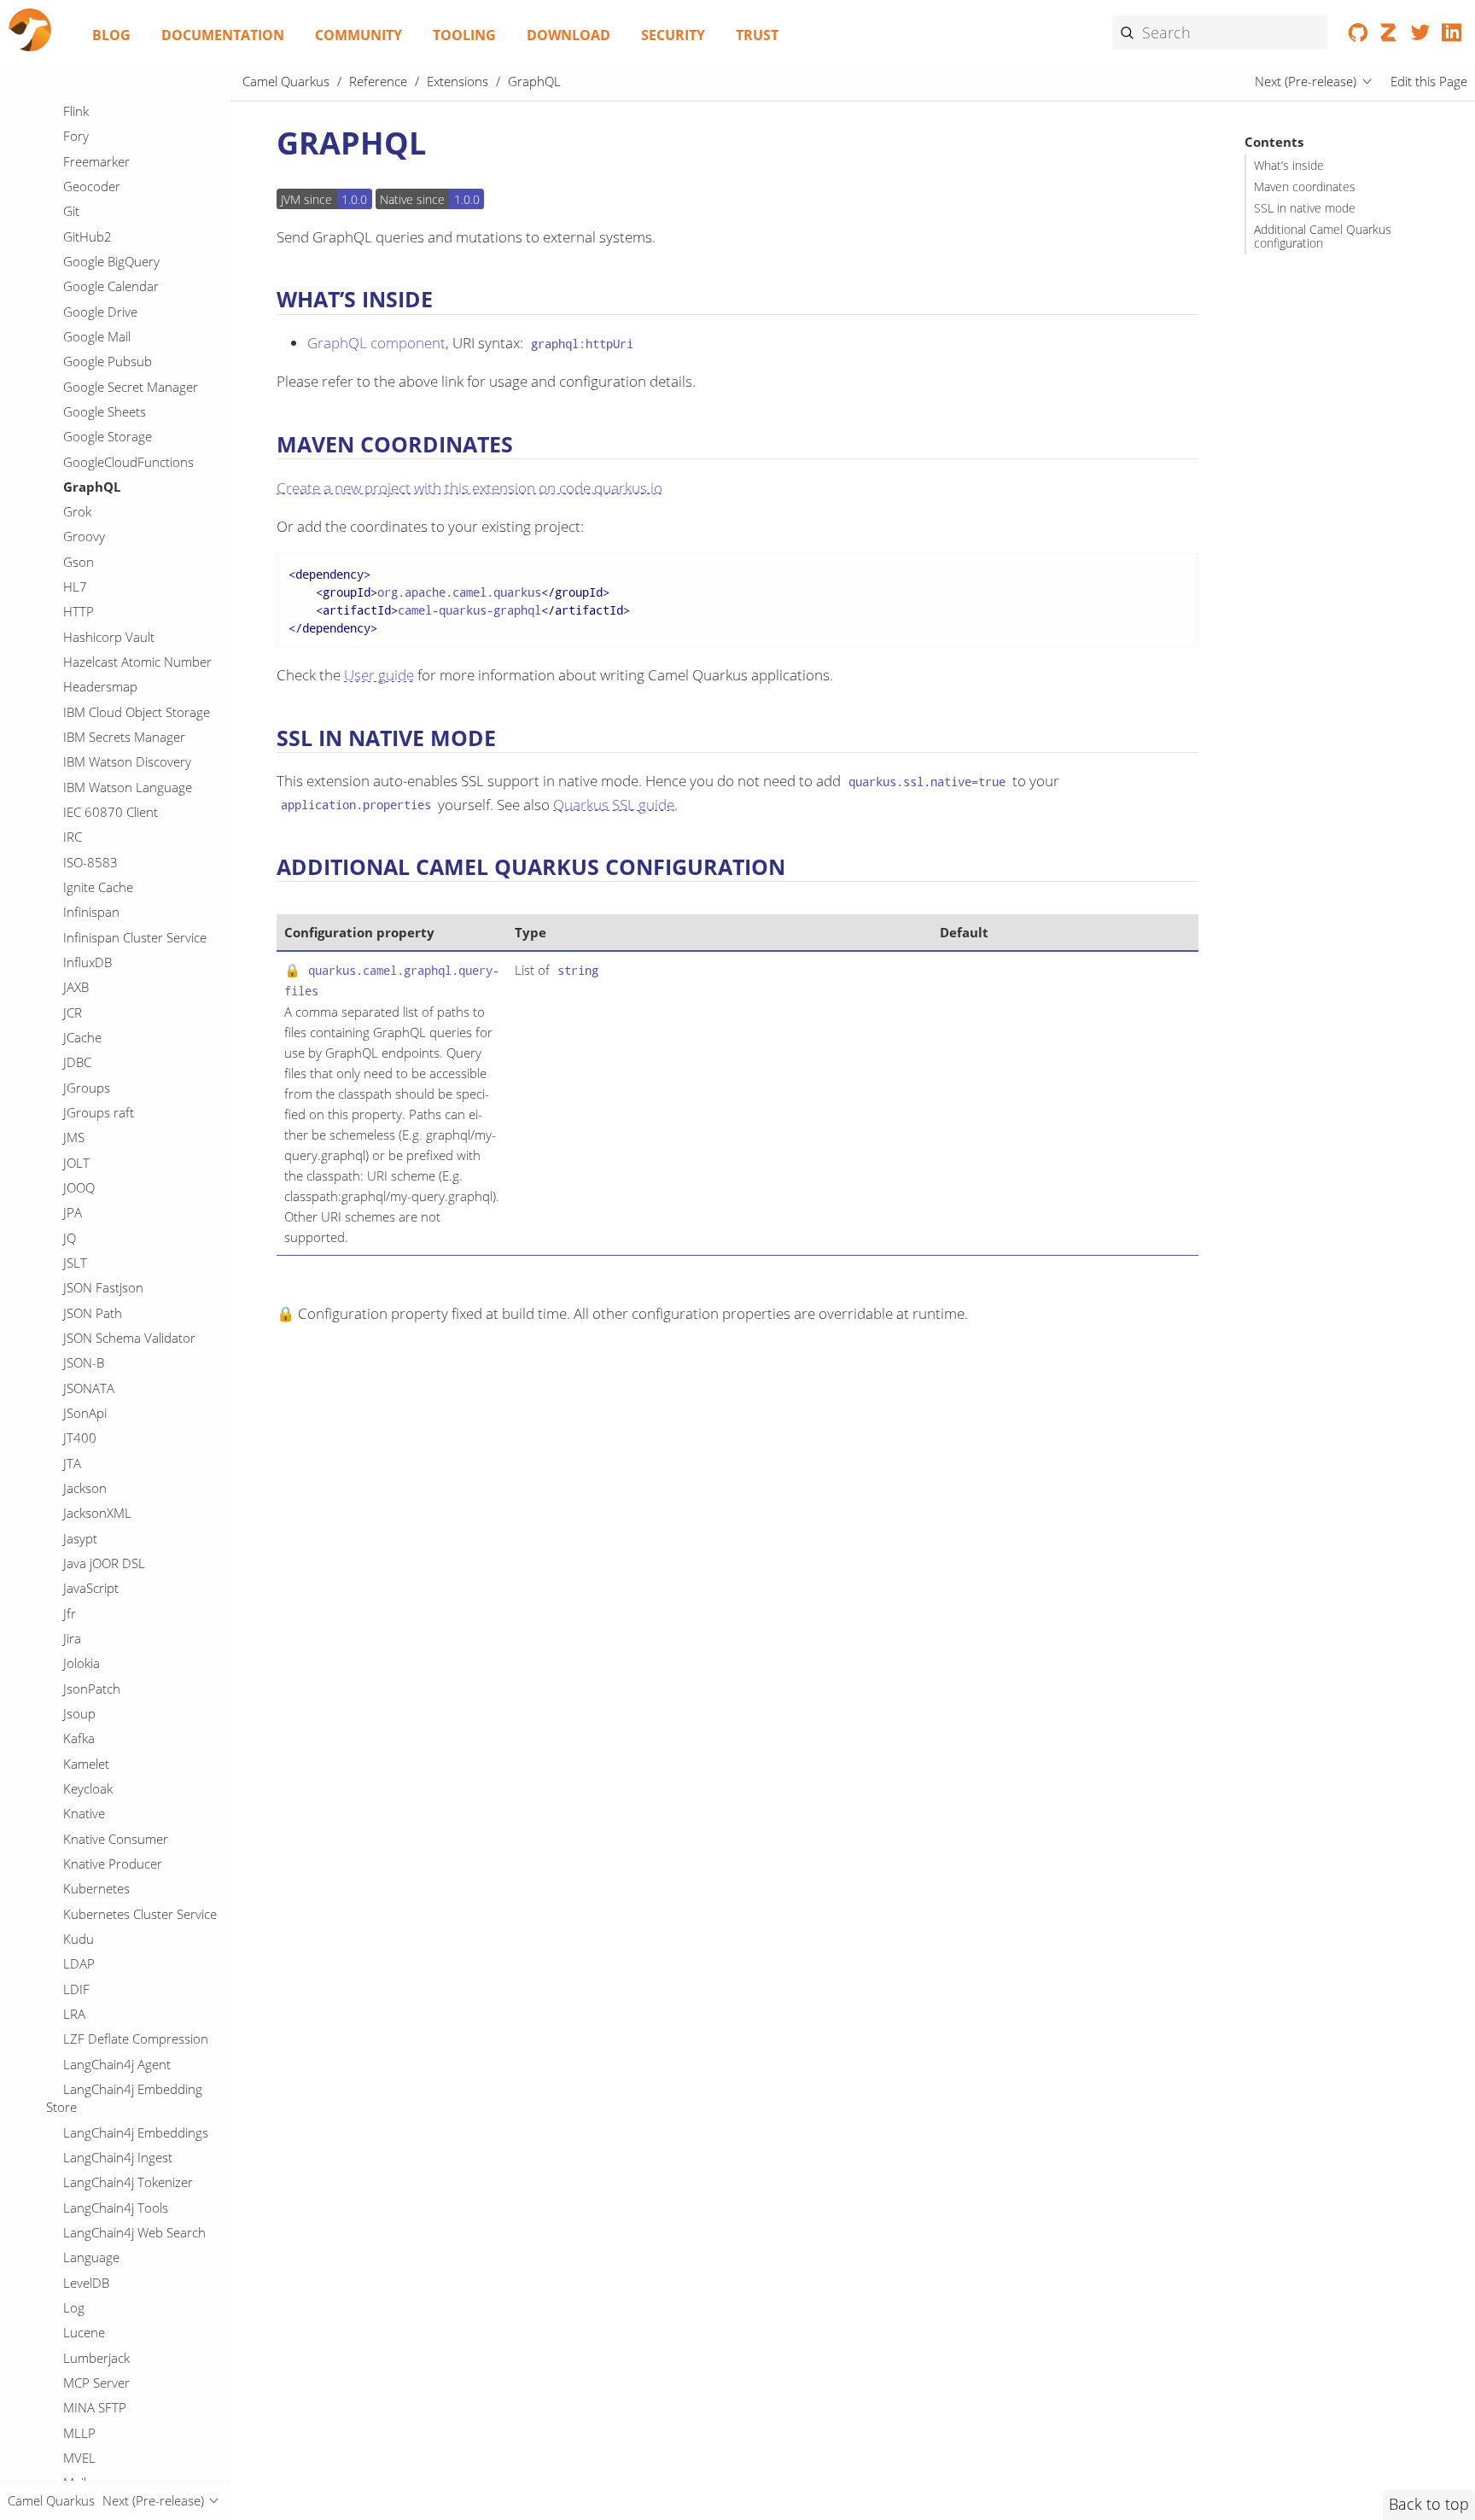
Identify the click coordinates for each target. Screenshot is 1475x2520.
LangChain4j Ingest (118, 2157)
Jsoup (79, 1713)
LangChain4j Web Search (134, 2232)
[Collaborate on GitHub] (1358, 36)
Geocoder (92, 186)
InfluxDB (87, 962)
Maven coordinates (1305, 187)
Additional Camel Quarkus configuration (1323, 236)
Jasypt (80, 1538)
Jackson (85, 1488)
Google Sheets (105, 411)
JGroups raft (99, 1112)
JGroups (87, 1088)
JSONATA (89, 1388)
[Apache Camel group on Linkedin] (1452, 36)
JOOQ (79, 1187)
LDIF (76, 1989)
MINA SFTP (95, 2407)
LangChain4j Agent (117, 2064)
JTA (72, 1463)
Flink (76, 111)
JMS (74, 1137)
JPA (73, 1212)
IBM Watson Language (128, 787)
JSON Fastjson (103, 1287)
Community (359, 35)
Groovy (84, 537)
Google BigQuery (111, 261)
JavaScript (91, 1588)
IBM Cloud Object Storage (137, 712)
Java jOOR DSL (104, 1563)
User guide (379, 675)
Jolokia (82, 1663)
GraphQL (92, 487)
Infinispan (91, 912)
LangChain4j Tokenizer (128, 2182)
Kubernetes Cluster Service (140, 1914)
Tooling (464, 35)
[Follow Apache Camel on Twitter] (1421, 36)
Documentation (223, 35)
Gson (79, 562)
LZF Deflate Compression (136, 2039)
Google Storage (108, 436)
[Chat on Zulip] (1389, 36)
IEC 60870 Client (111, 812)
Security (673, 35)
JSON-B (84, 1362)
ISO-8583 (90, 862)
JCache (82, 1037)
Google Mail (97, 336)
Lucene (84, 2332)
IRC (73, 837)
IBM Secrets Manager (124, 737)
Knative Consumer (116, 1839)
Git (71, 211)
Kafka (79, 1738)
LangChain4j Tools (116, 2208)
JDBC (77, 1062)
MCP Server (96, 2383)
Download (568, 35)
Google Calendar (111, 286)
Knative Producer (113, 1864)
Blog (111, 35)
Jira (72, 1638)
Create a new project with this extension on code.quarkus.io (469, 488)
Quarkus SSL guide (614, 805)
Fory (76, 136)
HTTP (79, 612)
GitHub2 (87, 236)
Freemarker (96, 161)
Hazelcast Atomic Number (137, 662)
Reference (378, 81)
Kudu (79, 1939)
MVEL (79, 2458)
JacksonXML (97, 1513)
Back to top (1429, 2504)
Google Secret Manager (131, 387)
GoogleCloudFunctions (128, 462)
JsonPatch (92, 1689)
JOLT (76, 1163)
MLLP (79, 2433)
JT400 (80, 1438)
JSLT (75, 1263)
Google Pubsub (108, 361)
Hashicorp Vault (109, 637)
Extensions (458, 81)
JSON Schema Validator (129, 1338)
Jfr (70, 1613)
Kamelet (86, 1764)
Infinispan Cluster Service (135, 937)
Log (74, 2307)
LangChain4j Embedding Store (124, 2098)
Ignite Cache (98, 887)
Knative (84, 1813)
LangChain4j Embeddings (136, 2132)
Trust (757, 35)
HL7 (75, 586)
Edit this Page (1429, 81)
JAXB (76, 987)
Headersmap (100, 686)
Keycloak (88, 1788)
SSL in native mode (1305, 208)
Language (91, 2257)
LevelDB (86, 2283)
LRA (74, 2014)
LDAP (79, 1963)
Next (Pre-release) (1306, 81)
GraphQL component (376, 343)
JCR (73, 1012)
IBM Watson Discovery (127, 761)
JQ (70, 1238)
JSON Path (93, 1313)
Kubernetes (96, 1888)
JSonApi (85, 1413)
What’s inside (1289, 166)
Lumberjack (96, 2358)
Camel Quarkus (286, 81)
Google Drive (100, 312)
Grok (77, 511)
